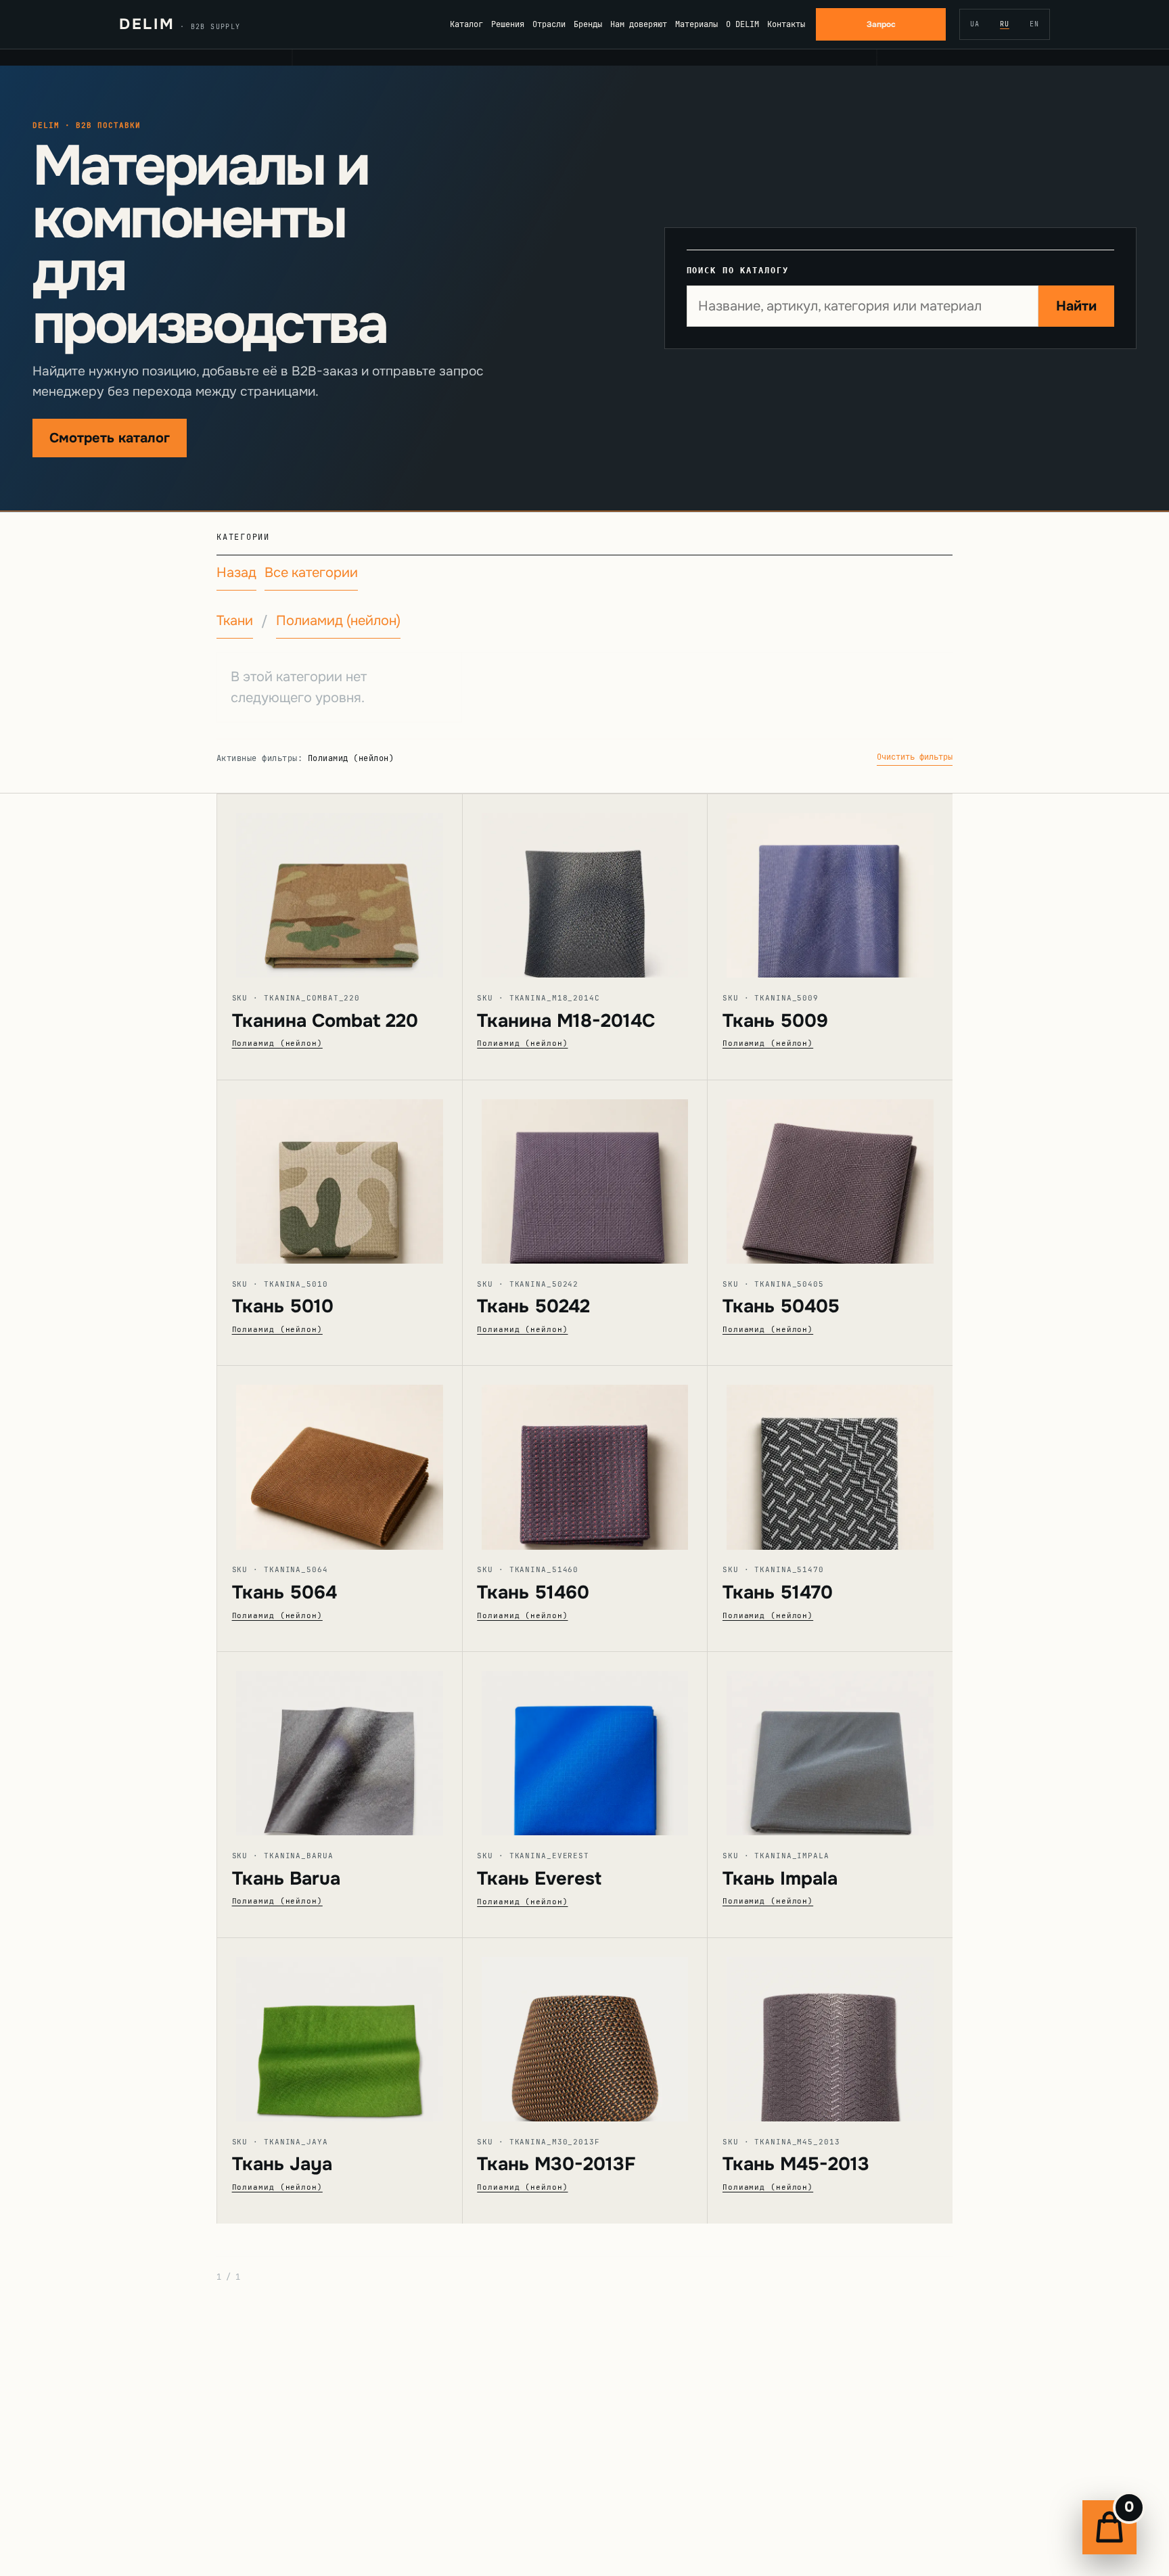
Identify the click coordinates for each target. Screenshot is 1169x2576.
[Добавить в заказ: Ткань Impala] (849, 1749)
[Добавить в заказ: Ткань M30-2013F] (603, 2035)
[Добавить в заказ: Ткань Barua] (359, 1749)
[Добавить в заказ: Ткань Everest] (603, 1749)
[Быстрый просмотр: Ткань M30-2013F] (585, 2030)
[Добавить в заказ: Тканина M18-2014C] (603, 892)
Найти (1076, 306)
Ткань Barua (286, 1879)
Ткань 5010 (283, 1306)
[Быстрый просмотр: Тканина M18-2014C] (585, 886)
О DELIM (742, 24)
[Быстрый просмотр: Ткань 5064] (340, 1457)
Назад (236, 573)
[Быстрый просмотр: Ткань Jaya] (340, 2030)
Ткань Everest (539, 1879)
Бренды (588, 24)
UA (975, 24)
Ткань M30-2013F (556, 2164)
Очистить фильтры (915, 757)
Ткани (235, 621)
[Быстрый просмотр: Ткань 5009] (830, 886)
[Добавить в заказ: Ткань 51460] (603, 1463)
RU (1005, 24)
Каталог (466, 24)
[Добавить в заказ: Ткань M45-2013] (849, 2035)
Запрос (881, 24)
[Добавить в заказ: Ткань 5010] (359, 1177)
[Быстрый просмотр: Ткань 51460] (585, 1457)
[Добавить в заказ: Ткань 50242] (603, 1177)
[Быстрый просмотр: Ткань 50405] (830, 1172)
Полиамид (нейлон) (338, 621)
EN (1034, 24)
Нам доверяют (639, 24)
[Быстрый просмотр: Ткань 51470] (830, 1457)
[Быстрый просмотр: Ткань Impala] (830, 1744)
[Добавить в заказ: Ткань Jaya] (359, 2035)
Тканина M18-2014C (566, 1021)
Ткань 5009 (775, 1021)
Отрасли (549, 24)
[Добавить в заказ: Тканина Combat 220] (359, 892)
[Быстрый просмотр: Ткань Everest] (585, 1744)
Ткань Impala (780, 1879)
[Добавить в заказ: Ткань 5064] (359, 1463)
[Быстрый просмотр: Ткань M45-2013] (830, 2030)
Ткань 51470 (778, 1592)
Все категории (311, 573)
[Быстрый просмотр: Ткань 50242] (585, 1172)
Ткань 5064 (284, 1592)
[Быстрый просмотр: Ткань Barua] (340, 1744)
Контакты (786, 24)
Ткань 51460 (533, 1592)
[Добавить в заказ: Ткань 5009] (849, 892)
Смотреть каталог (110, 438)
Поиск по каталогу (738, 270)
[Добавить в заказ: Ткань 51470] (849, 1463)
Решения (508, 24)
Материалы (696, 24)
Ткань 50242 (533, 1306)
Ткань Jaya (282, 2164)
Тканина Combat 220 (325, 1021)
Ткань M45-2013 (796, 2164)
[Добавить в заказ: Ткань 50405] (849, 1177)
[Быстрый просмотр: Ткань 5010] (340, 1172)
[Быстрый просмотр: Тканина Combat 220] (340, 886)
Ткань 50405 (781, 1306)
